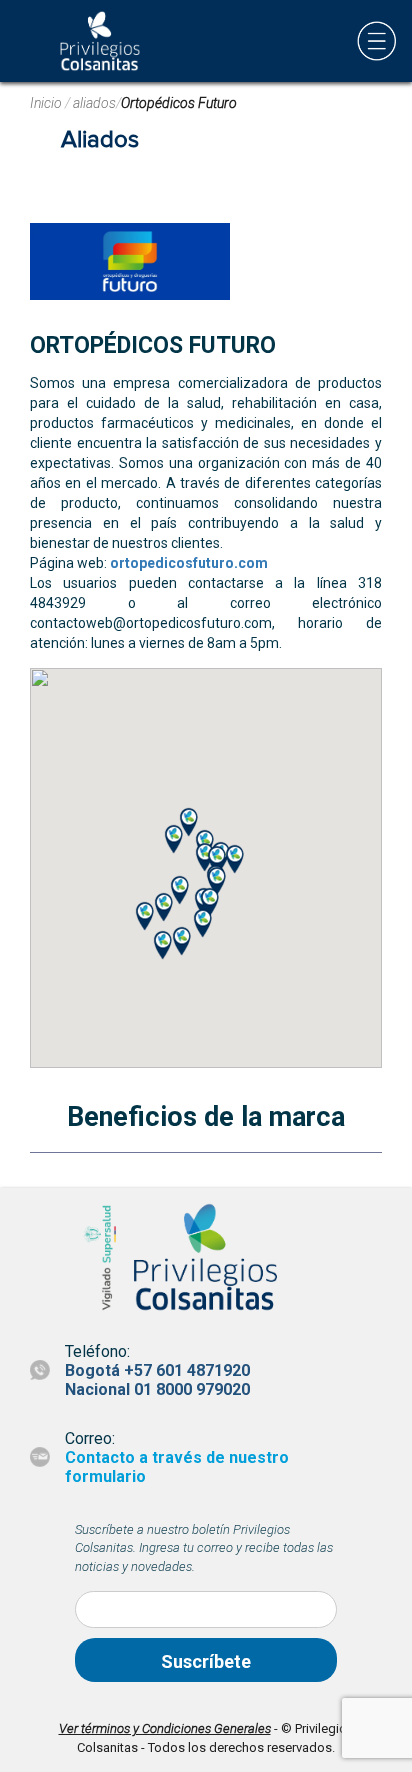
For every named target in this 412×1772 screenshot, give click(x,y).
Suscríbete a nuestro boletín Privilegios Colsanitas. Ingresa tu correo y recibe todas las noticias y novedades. (204, 1548)
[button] (234, 858)
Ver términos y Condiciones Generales (165, 1728)
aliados (94, 103)
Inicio (47, 103)
